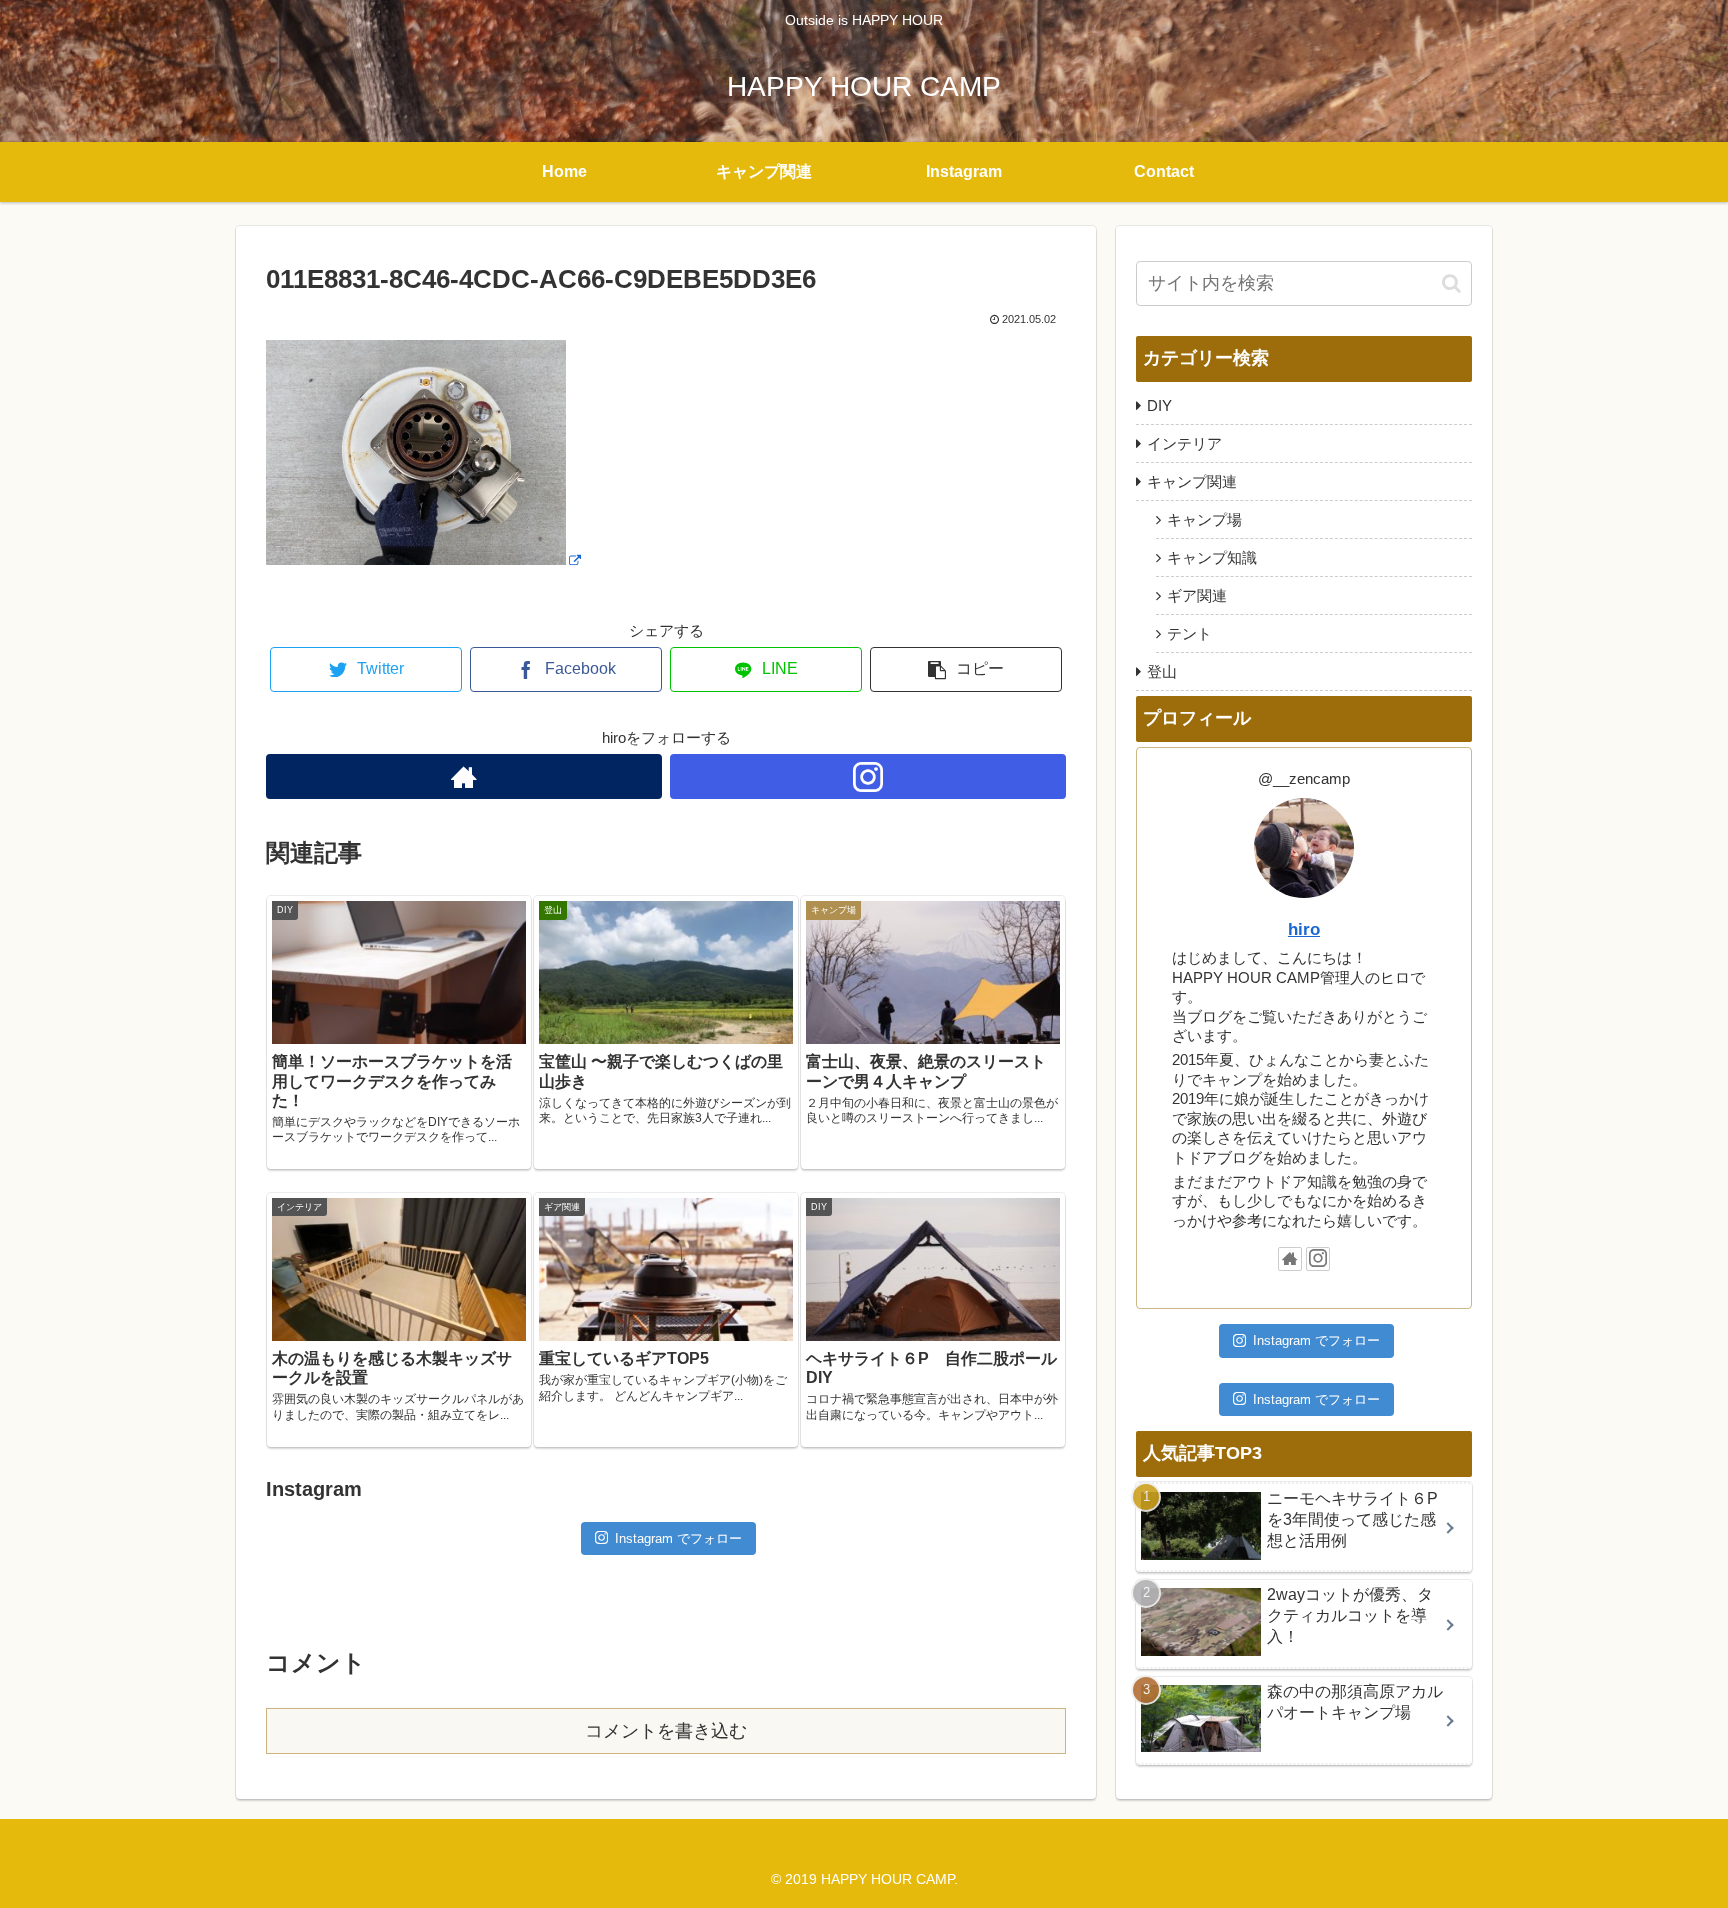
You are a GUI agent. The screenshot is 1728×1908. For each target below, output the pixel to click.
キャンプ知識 (1212, 557)
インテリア (1184, 443)
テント (1189, 633)
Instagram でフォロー (678, 1538)
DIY (1159, 405)
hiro (1304, 929)
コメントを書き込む (666, 1731)
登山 (1162, 671)
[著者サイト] (464, 776)
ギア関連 (1197, 595)
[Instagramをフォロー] (868, 776)
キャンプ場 (1204, 519)
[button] (1451, 283)
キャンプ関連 (1192, 481)
